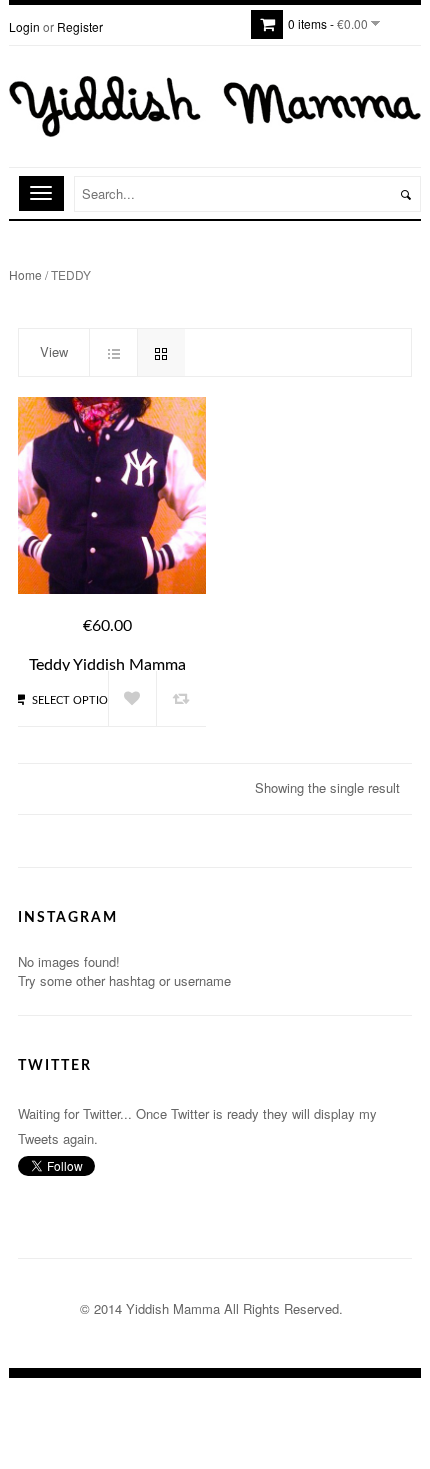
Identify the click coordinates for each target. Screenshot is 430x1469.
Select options (77, 700)
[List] (113, 352)
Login (24, 26)
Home (25, 274)
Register (80, 26)
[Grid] (161, 352)
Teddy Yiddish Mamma (107, 665)
